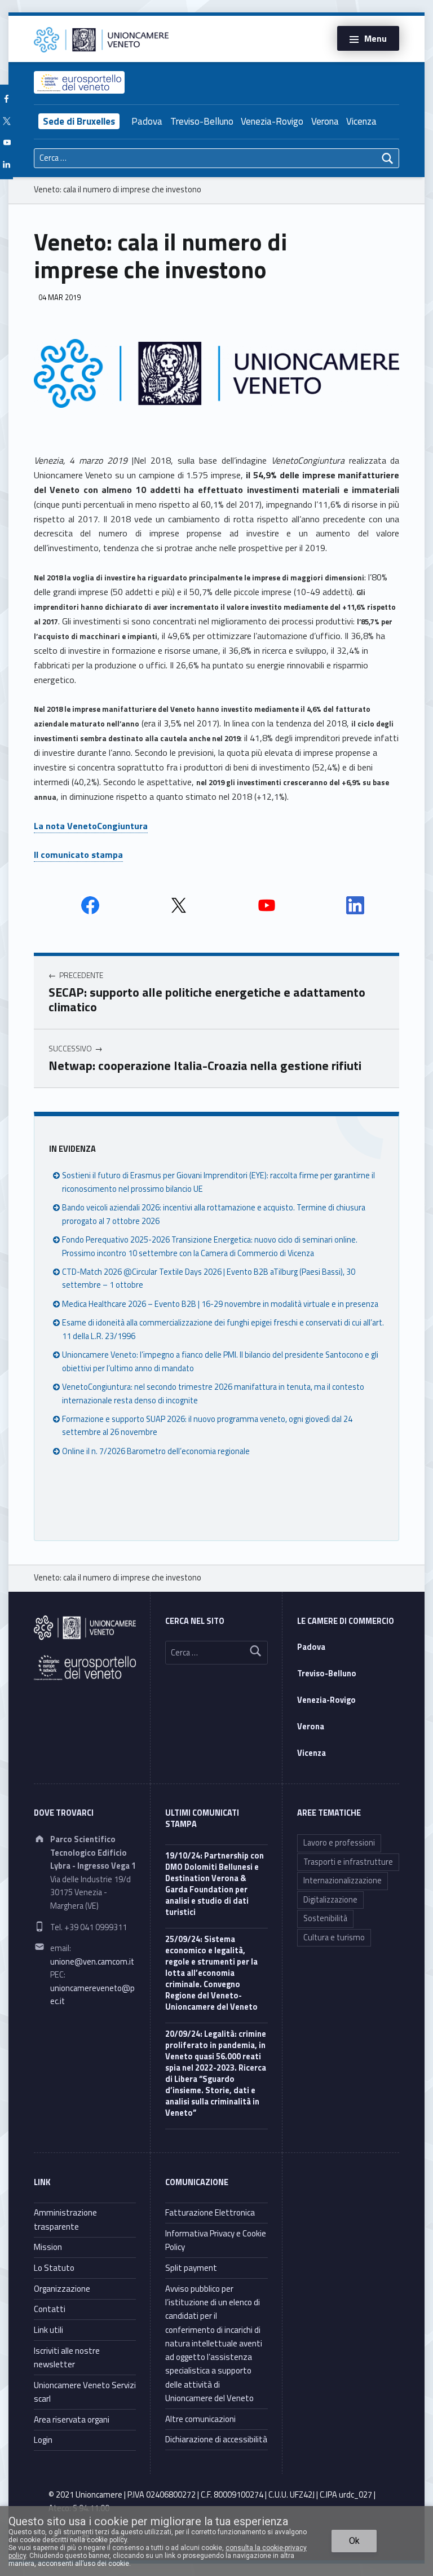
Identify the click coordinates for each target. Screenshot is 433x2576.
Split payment (191, 2268)
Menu (375, 38)
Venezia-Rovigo (272, 121)
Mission (48, 2247)
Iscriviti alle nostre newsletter (67, 2357)
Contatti (50, 2309)
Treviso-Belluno (202, 121)
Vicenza (361, 121)
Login (43, 2440)
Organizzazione (62, 2289)
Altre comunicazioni (200, 2419)
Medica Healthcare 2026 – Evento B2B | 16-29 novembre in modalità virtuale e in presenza (220, 1304)
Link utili (48, 2330)
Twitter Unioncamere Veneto (179, 905)
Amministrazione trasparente (65, 2219)
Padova (147, 121)
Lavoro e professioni (339, 1843)
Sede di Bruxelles (79, 121)
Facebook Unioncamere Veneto (90, 905)
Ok (354, 2541)
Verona (325, 121)
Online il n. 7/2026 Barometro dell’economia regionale (156, 1451)
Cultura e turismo (334, 1937)
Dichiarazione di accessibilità (216, 2439)
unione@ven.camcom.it (92, 1962)
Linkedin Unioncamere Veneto (355, 905)
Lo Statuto (54, 2268)
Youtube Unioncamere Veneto (267, 905)
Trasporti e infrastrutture (348, 1862)
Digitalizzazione (330, 1900)
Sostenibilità (325, 1918)
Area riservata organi (72, 2419)
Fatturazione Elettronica (210, 2212)
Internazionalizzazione (343, 1881)
